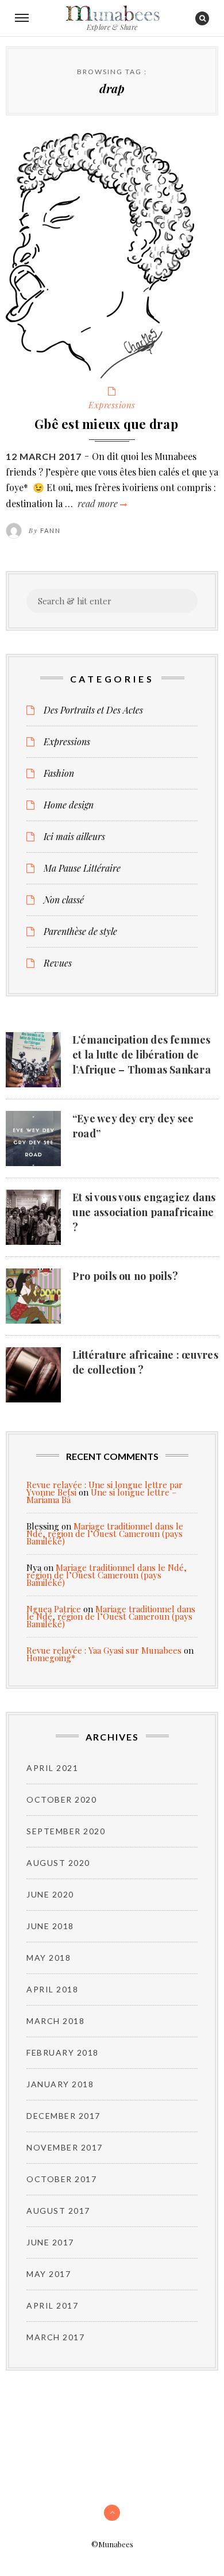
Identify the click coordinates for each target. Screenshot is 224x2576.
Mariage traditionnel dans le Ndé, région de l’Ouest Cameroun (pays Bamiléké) (105, 1534)
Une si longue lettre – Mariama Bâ (102, 1496)
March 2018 (55, 2021)
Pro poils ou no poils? (125, 1276)
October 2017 (61, 2179)
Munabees (112, 14)
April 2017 (52, 2305)
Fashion (59, 773)
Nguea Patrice (54, 1609)
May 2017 (49, 2274)
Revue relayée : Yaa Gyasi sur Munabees (104, 1650)
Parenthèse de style (80, 931)
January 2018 (60, 2084)
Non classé (64, 900)
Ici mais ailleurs (74, 837)
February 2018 (63, 2052)
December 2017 (63, 2116)
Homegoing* (51, 1658)
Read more (101, 503)
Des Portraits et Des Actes (93, 710)
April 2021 (52, 1768)
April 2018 (52, 1989)
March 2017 (55, 2337)
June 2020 (50, 1894)
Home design (69, 805)
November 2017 (65, 2147)
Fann (51, 530)
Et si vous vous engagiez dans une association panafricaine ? (144, 1212)
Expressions (112, 405)
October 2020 (61, 1799)
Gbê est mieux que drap (106, 424)
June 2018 (50, 1926)
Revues (58, 963)
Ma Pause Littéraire (82, 868)
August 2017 (58, 2211)
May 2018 (49, 1958)
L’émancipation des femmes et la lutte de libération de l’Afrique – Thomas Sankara (142, 1055)
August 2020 (58, 1863)
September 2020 (66, 1831)
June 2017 (50, 2242)
